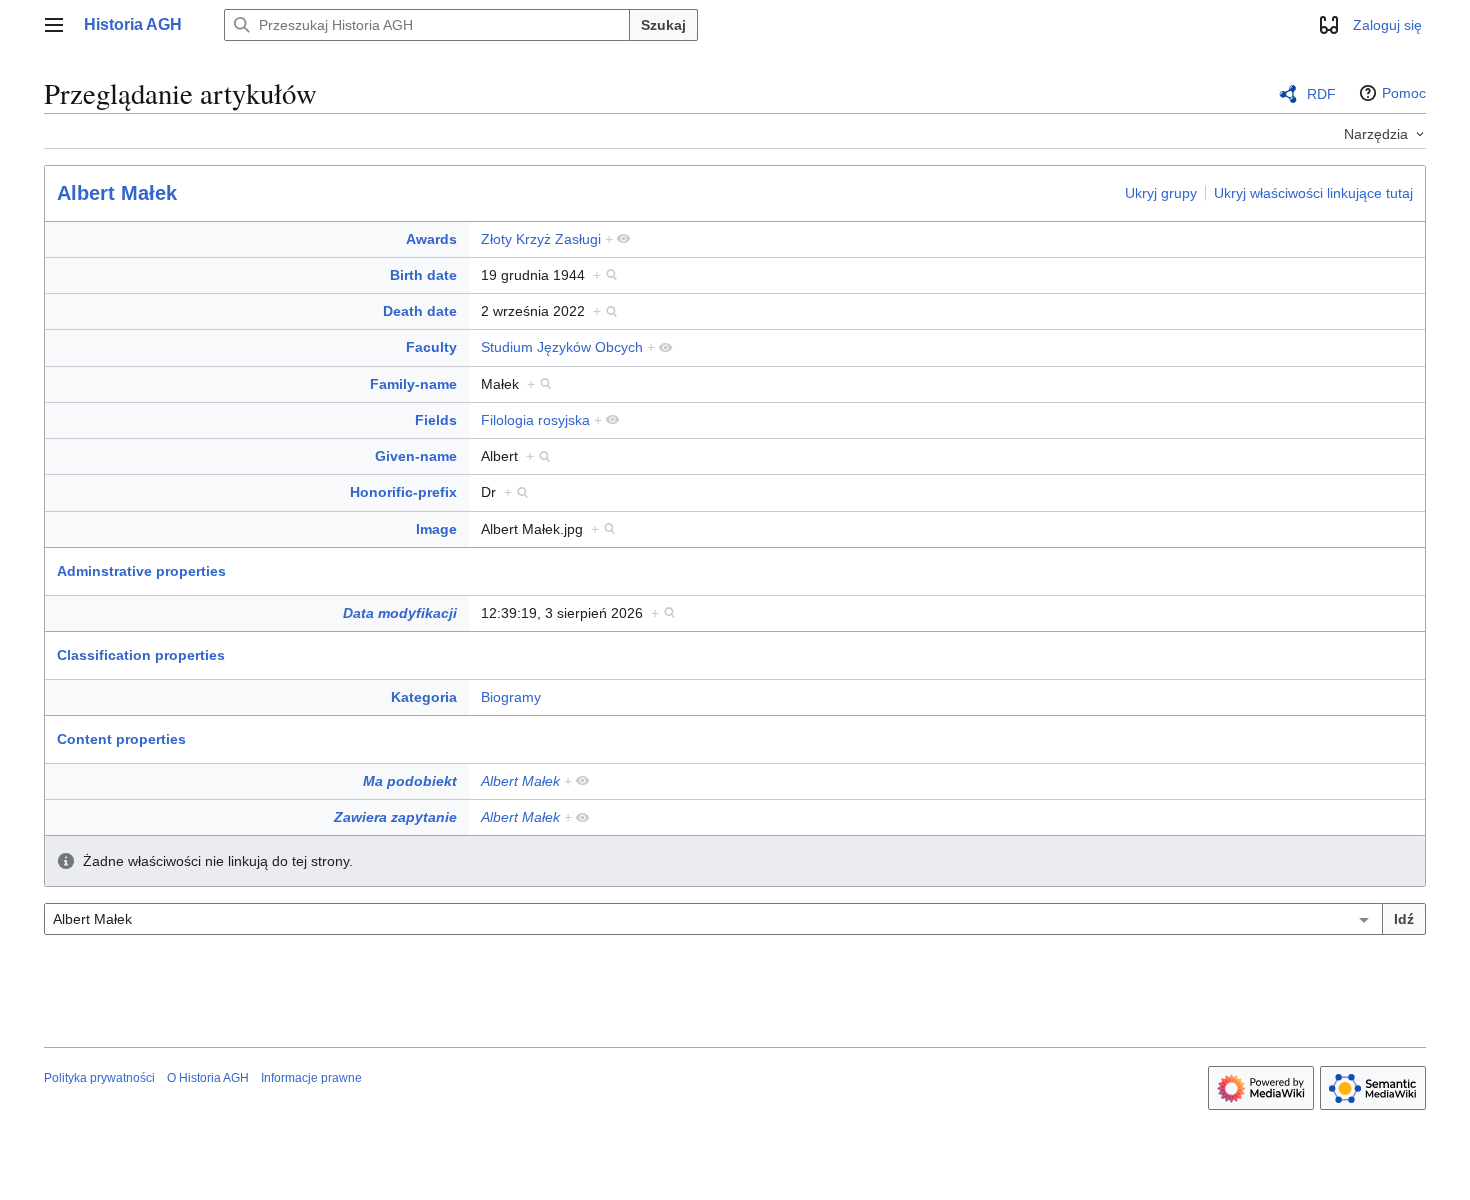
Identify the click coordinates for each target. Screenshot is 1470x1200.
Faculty (431, 347)
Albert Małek (117, 193)
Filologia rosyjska (535, 420)
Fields (436, 420)
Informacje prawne (311, 1078)
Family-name (413, 384)
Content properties (121, 739)
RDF (1321, 94)
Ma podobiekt (410, 781)
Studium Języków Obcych (562, 347)
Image (436, 529)
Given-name (416, 456)
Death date (420, 311)
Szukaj (663, 25)
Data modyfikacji (400, 613)
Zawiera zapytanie (395, 817)
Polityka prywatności (99, 1078)
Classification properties (141, 655)
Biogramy (511, 697)
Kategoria (424, 697)
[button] (54, 25)
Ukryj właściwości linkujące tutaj (1313, 192)
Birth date (423, 275)
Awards (431, 239)
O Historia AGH (208, 1078)
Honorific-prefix (403, 492)
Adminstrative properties (141, 571)
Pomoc (1404, 93)
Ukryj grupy (1161, 192)
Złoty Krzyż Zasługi (541, 239)
